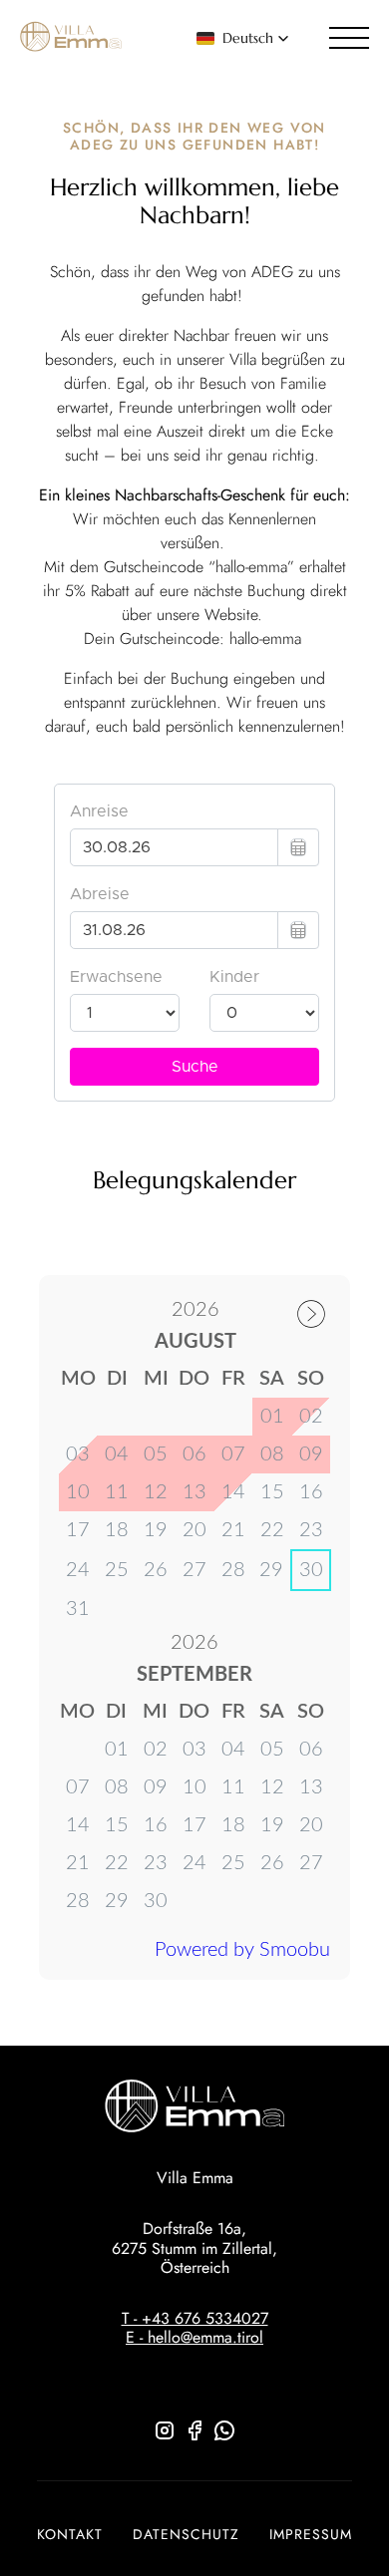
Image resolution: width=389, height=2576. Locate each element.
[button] (243, 38)
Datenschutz (186, 2534)
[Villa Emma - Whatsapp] (224, 2437)
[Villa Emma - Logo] (71, 38)
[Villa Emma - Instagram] (165, 2437)
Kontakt (70, 2534)
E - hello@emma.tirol (194, 2337)
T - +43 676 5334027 (195, 2318)
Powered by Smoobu (242, 1950)
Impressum (311, 2534)
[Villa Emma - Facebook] (194, 2437)
